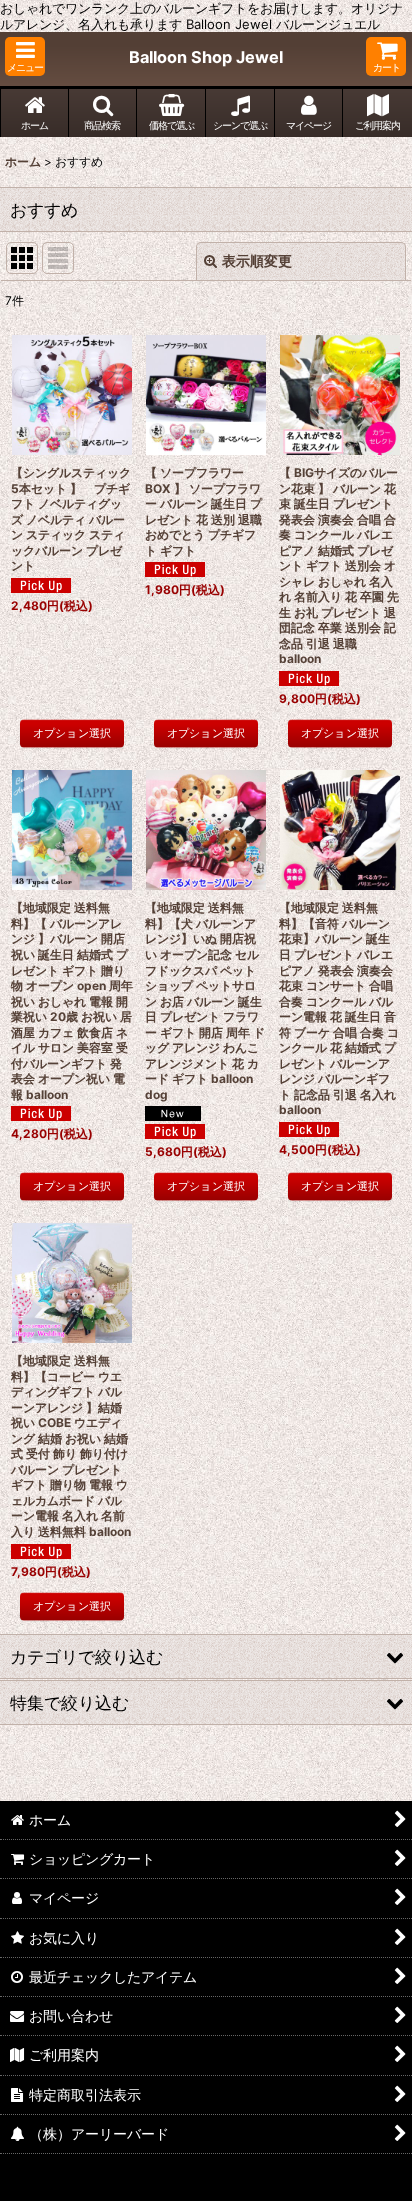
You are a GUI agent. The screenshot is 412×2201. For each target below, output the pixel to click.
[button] (25, 56)
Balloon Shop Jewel (206, 57)
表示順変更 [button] (257, 260)
